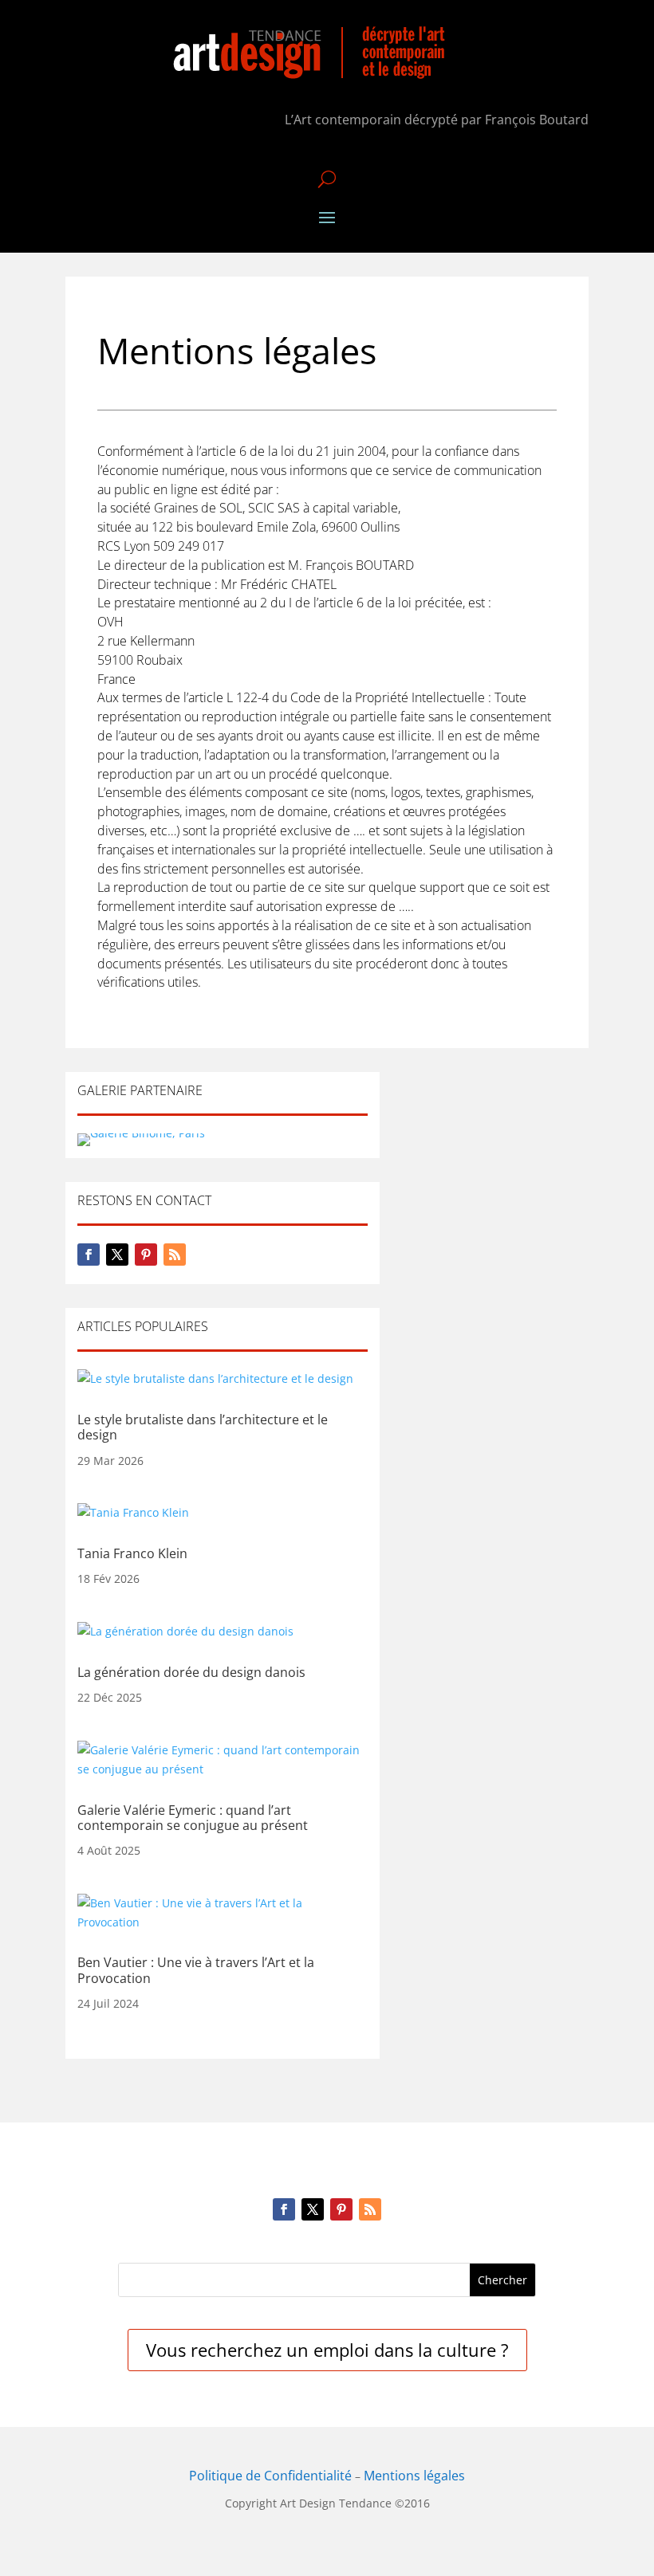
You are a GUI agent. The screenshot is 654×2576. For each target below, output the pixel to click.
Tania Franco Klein (132, 1553)
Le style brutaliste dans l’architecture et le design (203, 1427)
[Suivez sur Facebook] (89, 1255)
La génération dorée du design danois (191, 1672)
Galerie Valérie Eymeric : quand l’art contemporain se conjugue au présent (193, 1818)
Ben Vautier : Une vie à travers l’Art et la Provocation (196, 1970)
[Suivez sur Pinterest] (146, 1255)
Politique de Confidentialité (270, 2476)
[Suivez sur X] (117, 1255)
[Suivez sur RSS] (175, 1255)
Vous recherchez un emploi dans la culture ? (327, 2350)
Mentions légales (414, 2476)
